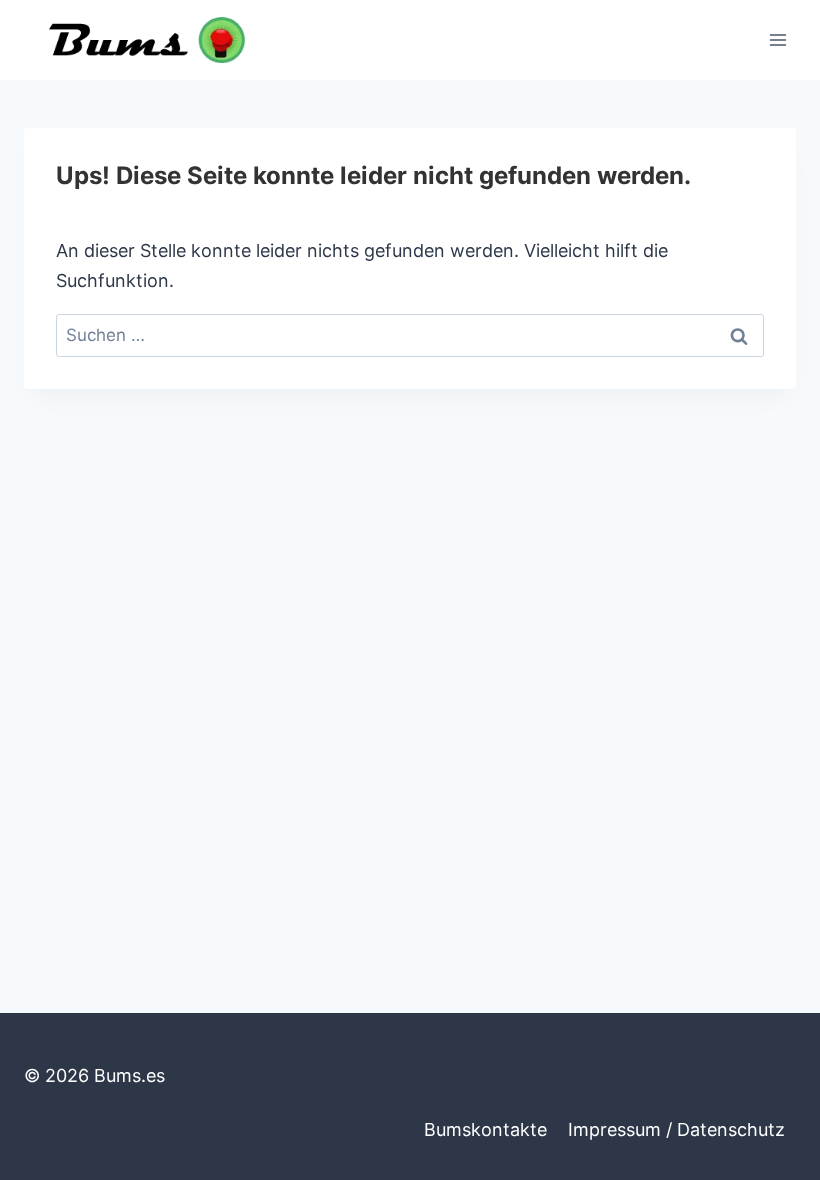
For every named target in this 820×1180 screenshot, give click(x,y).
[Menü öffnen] (777, 39)
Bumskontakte (485, 1129)
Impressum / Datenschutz (676, 1129)
